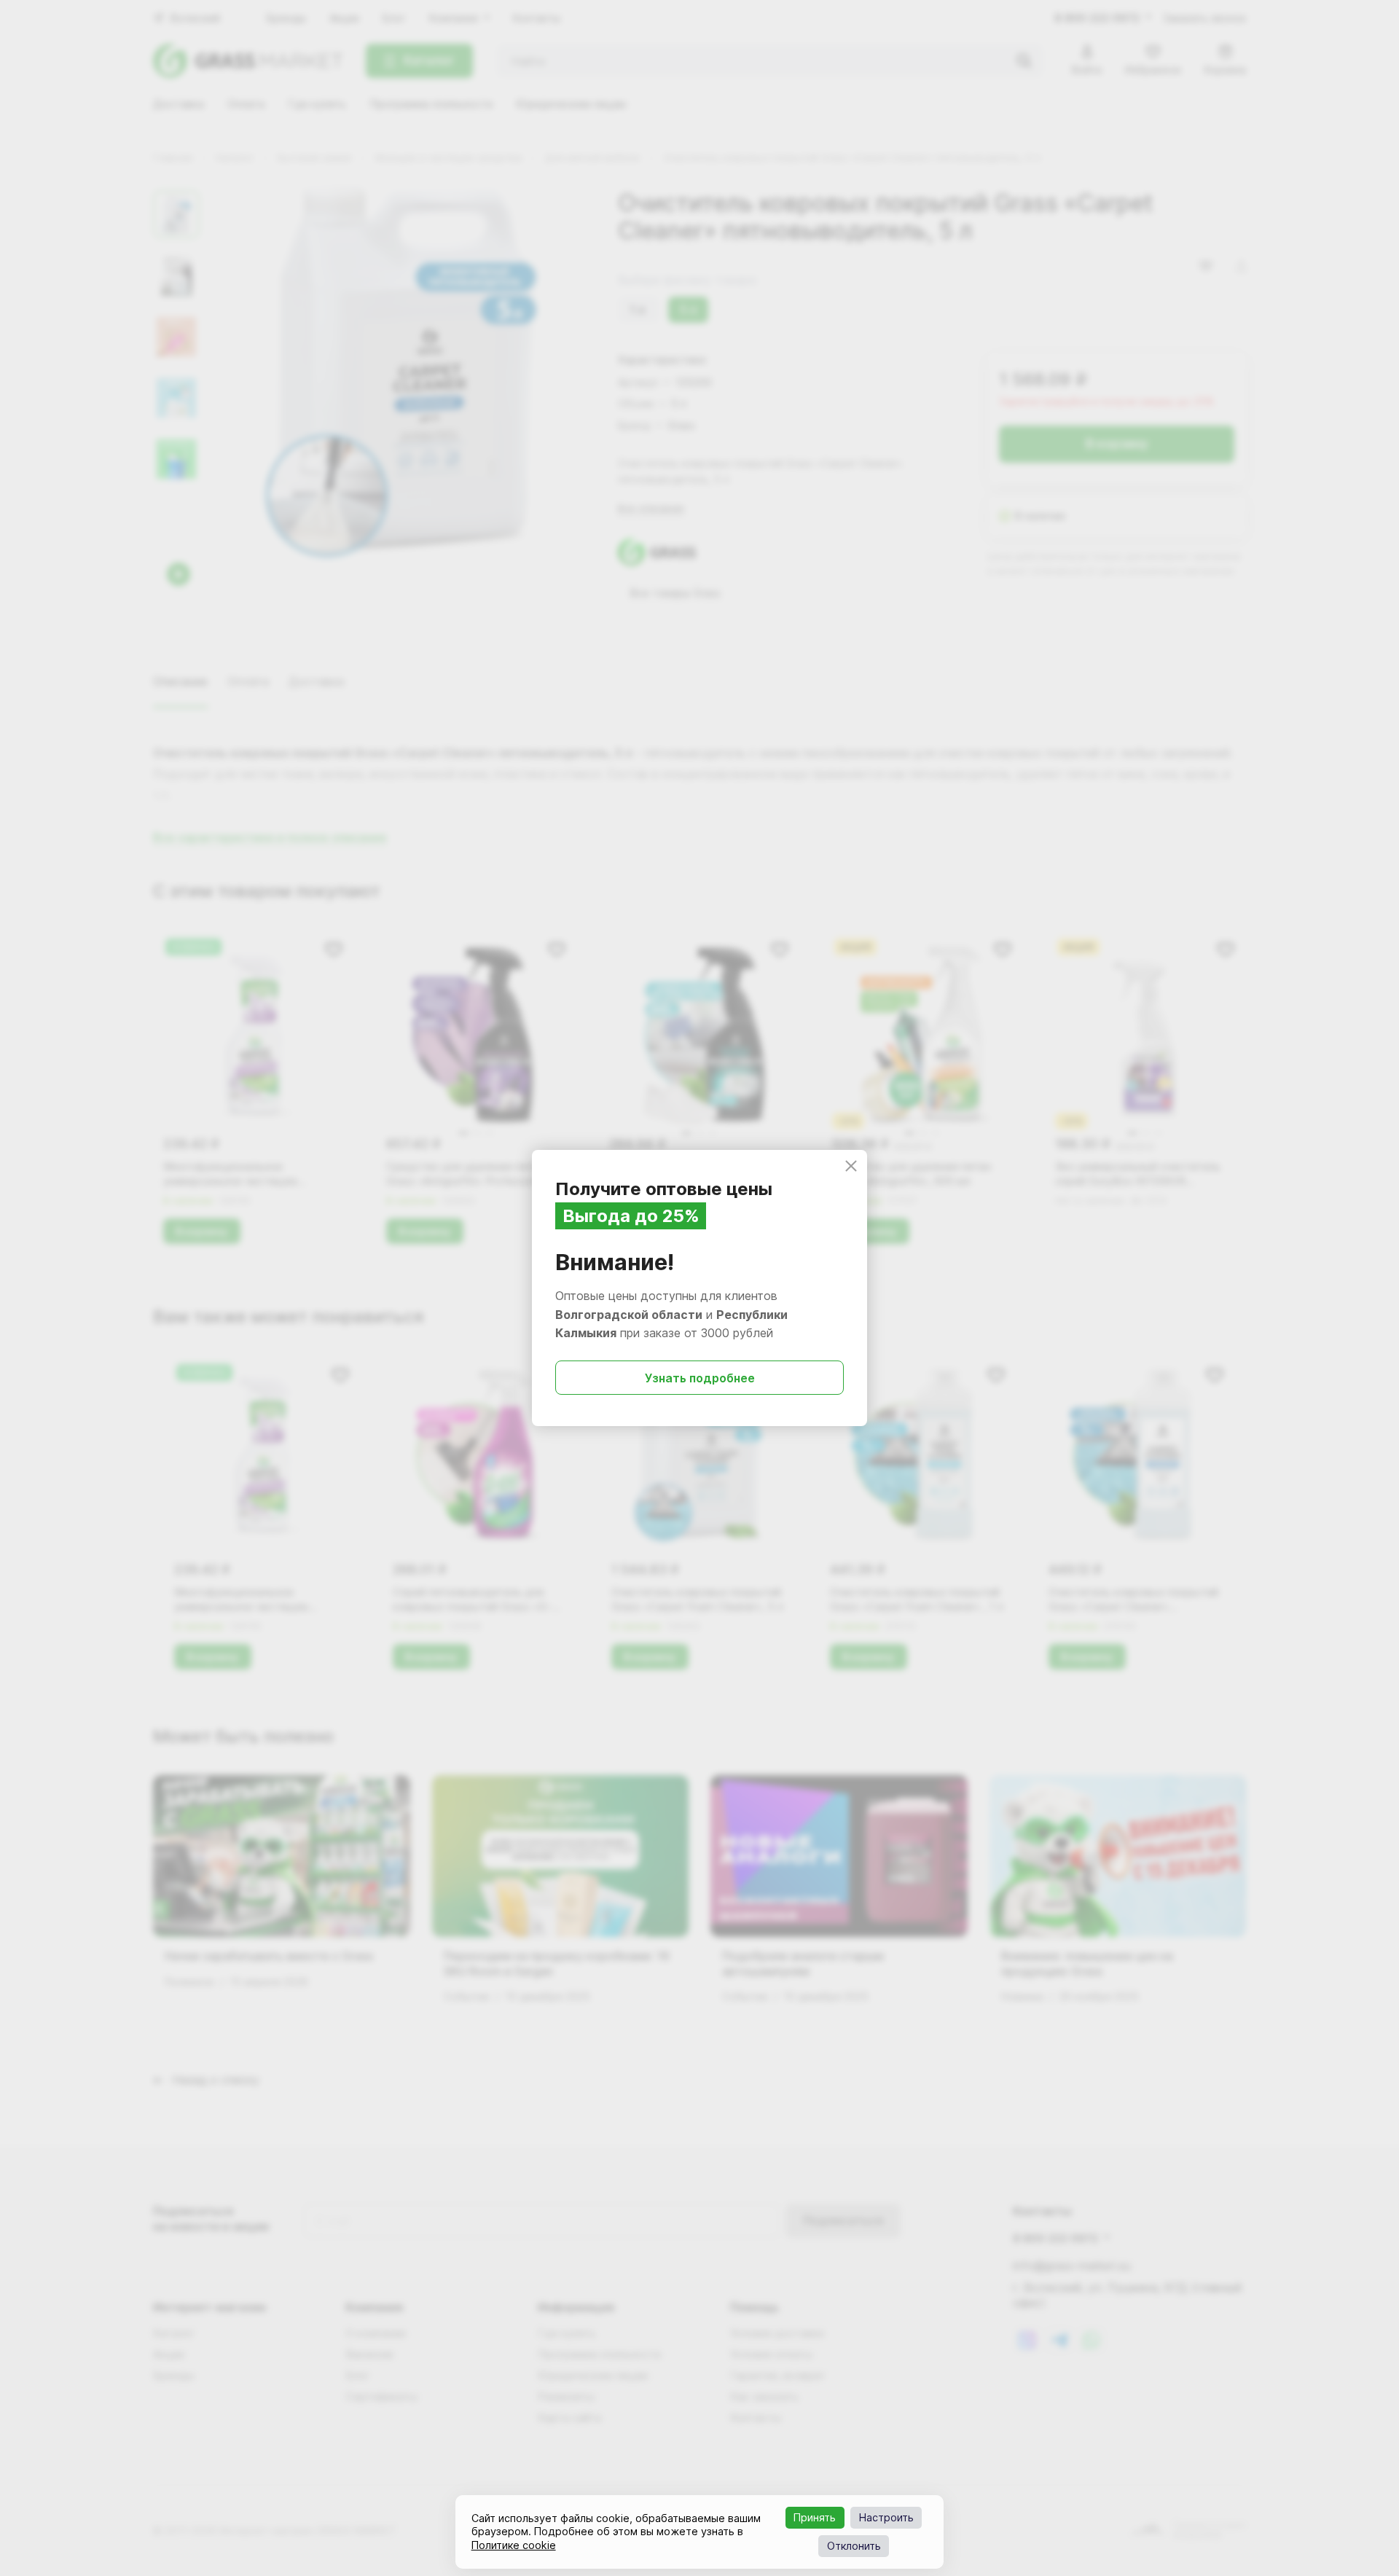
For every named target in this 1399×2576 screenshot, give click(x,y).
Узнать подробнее (700, 1378)
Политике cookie (514, 2545)
